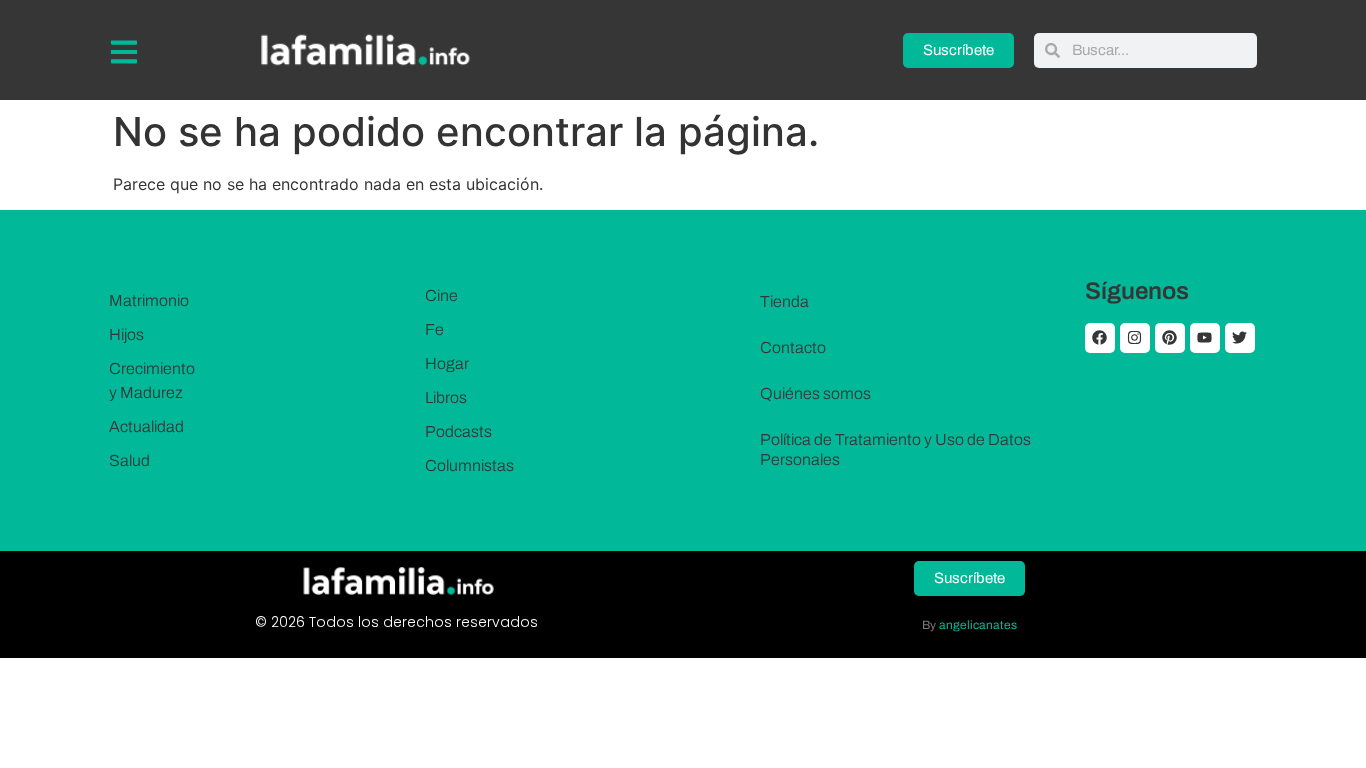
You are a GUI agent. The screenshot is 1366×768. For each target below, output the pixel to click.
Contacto (793, 347)
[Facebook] (1100, 338)
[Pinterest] (1170, 338)
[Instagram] (1135, 338)
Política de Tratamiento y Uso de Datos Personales (895, 449)
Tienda (784, 301)
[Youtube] (1205, 338)
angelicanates (978, 625)
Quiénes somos (815, 393)
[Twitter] (1240, 338)
